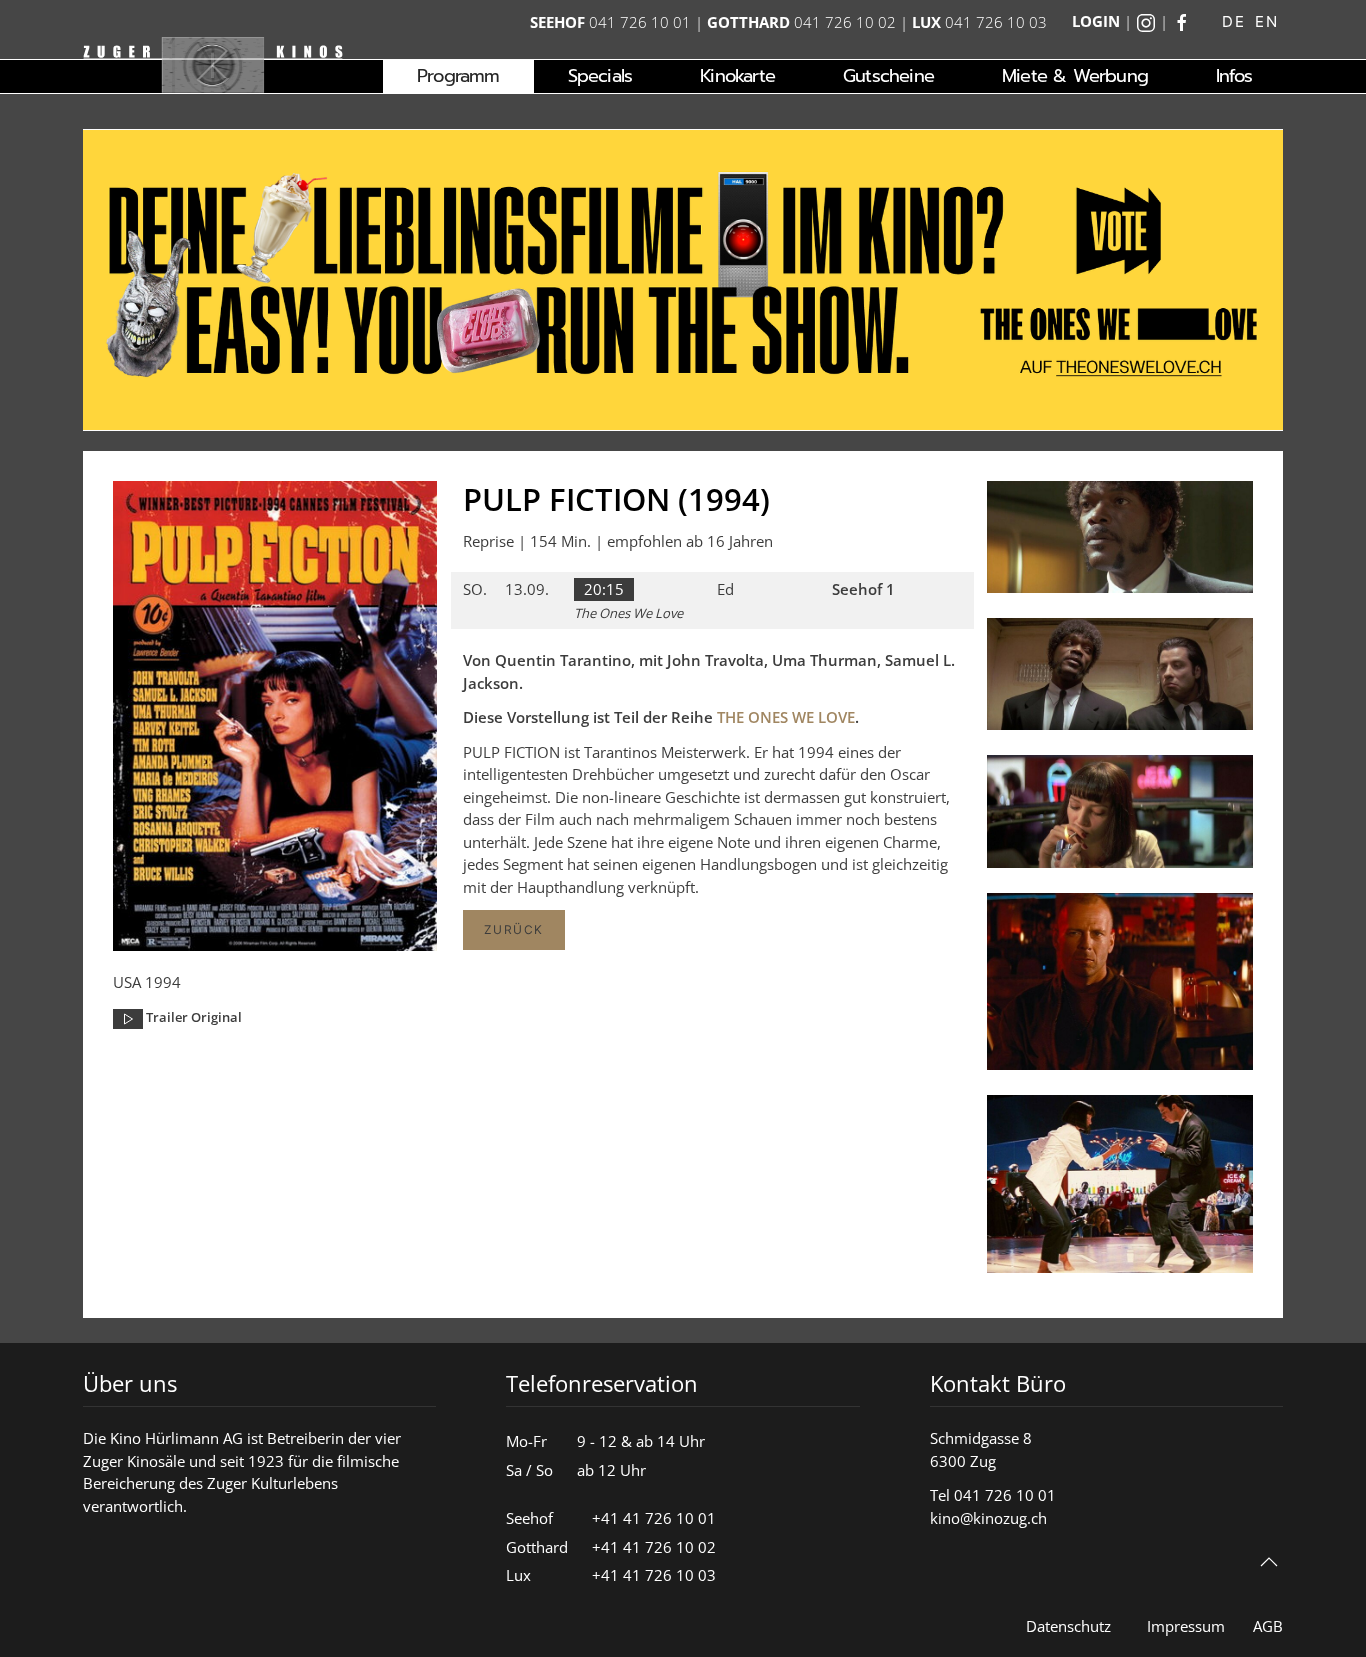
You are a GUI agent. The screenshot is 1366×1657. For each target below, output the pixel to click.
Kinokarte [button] (737, 76)
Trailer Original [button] (192, 1017)
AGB (1268, 1626)
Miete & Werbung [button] (1075, 76)
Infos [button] (1234, 76)
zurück (514, 929)
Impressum (1186, 1626)
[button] (1120, 542)
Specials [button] (600, 76)
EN (1266, 21)
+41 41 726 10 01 (654, 1518)
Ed (725, 589)
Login (1096, 21)
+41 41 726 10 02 (654, 1547)
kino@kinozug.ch (988, 1518)
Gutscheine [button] (888, 76)
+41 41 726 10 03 (654, 1575)
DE (1233, 21)
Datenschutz (1068, 1626)
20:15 (604, 589)
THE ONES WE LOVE (786, 717)
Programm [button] (458, 76)
